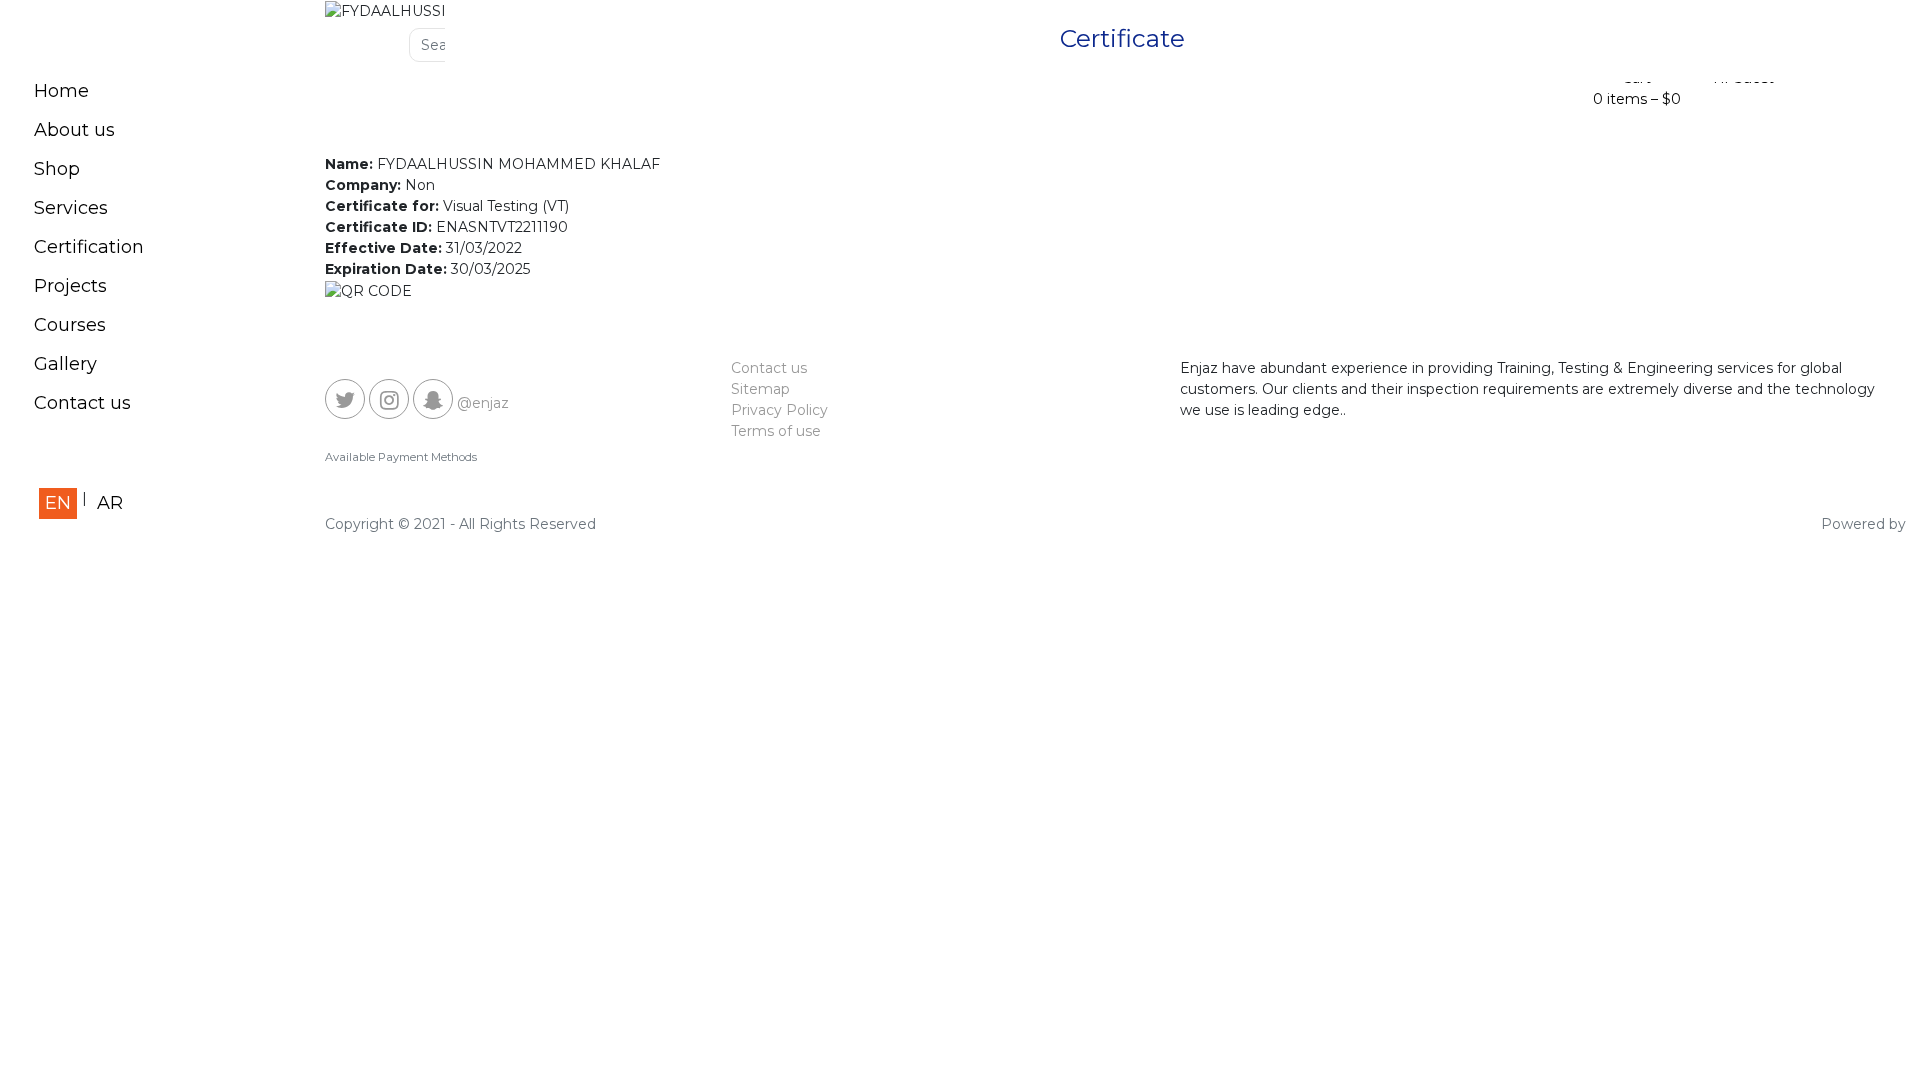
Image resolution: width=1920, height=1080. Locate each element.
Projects (70, 286)
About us (74, 130)
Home (61, 91)
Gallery (65, 364)
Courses (70, 325)
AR (110, 503)
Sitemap (760, 389)
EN (58, 503)
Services (71, 208)
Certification (89, 247)
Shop (57, 169)
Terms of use (776, 431)
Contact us (82, 403)
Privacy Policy (779, 410)
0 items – (1637, 99)
